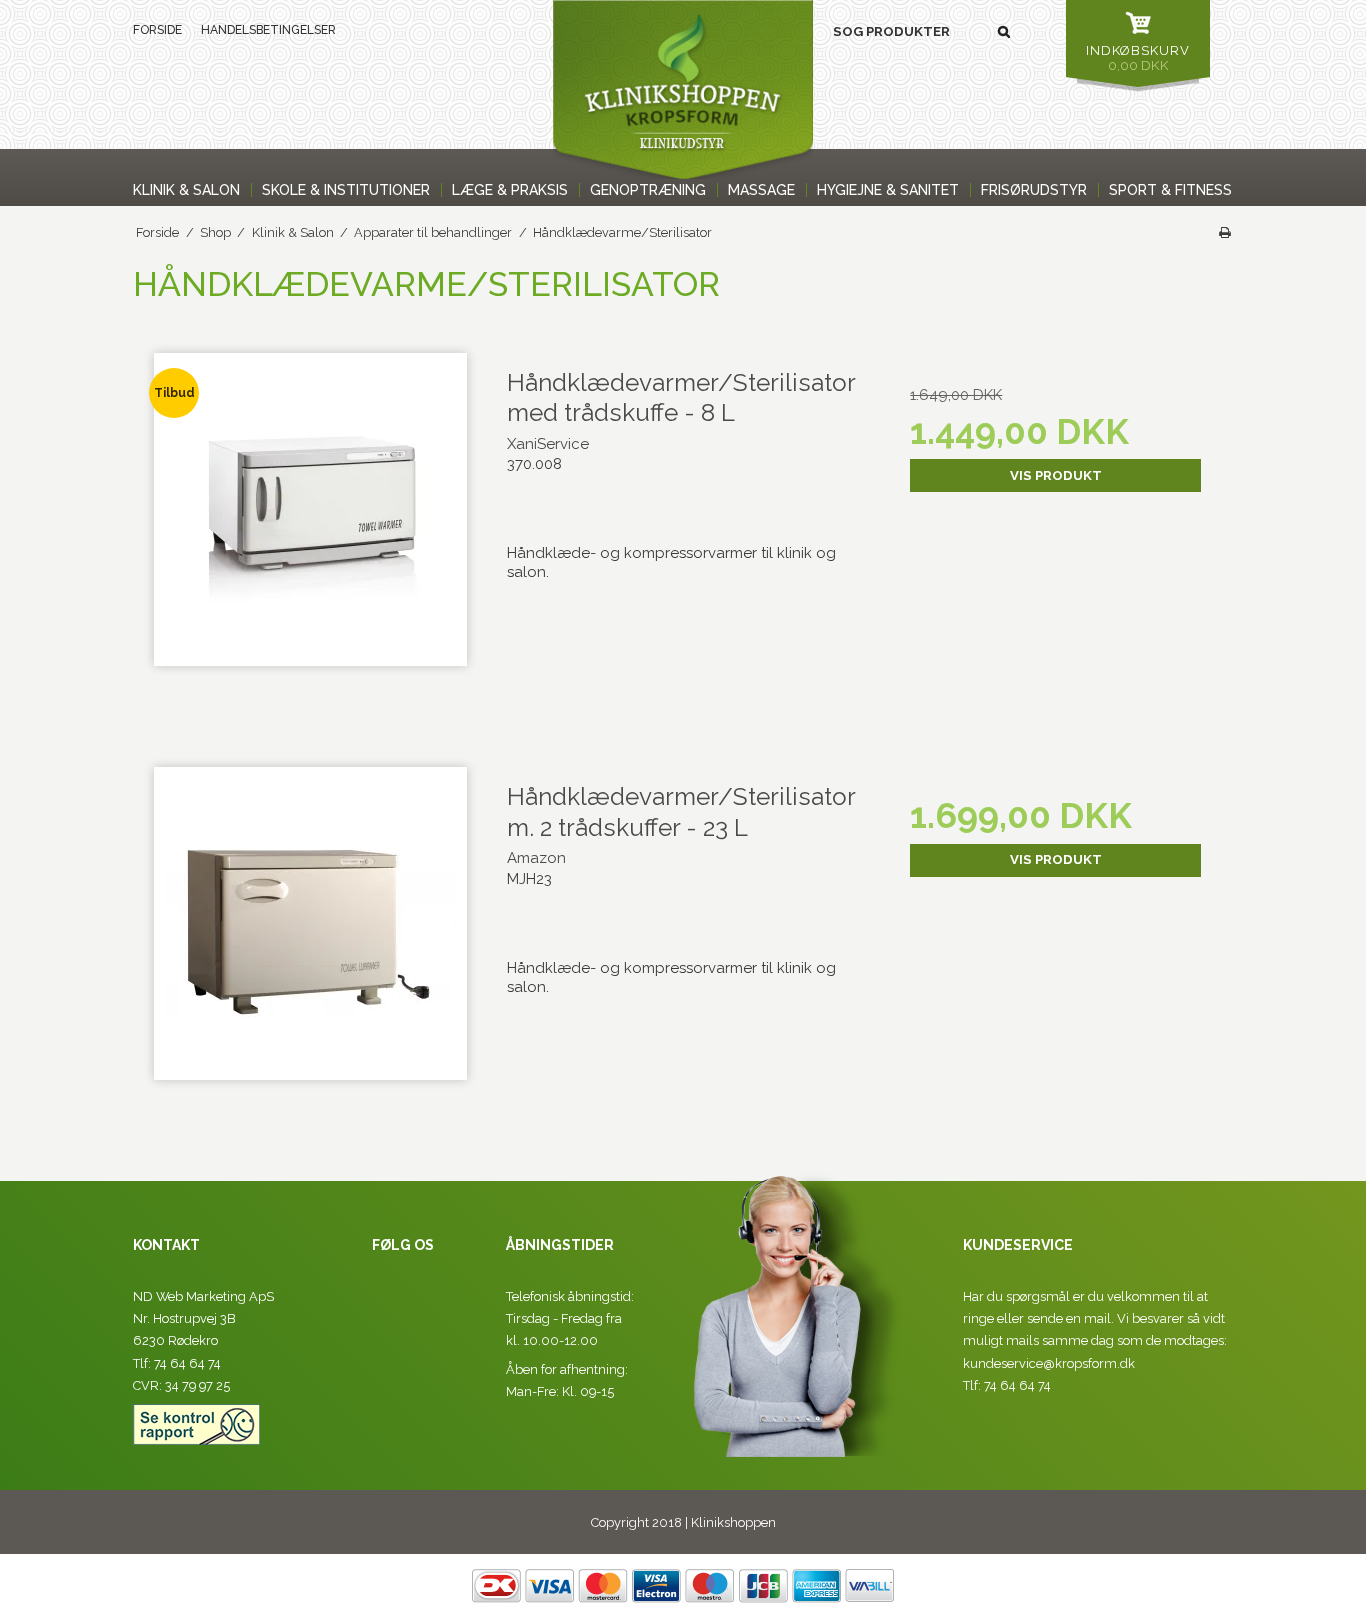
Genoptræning (648, 190)
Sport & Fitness (1170, 190)
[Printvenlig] (1225, 232)
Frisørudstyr (1034, 190)
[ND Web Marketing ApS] (683, 89)
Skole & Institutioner (346, 190)
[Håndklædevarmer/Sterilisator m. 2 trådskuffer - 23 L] (310, 943)
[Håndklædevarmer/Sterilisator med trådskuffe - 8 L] (310, 529)
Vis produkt (1056, 475)
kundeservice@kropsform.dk (1049, 1363)
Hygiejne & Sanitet (888, 190)
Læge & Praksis (510, 190)
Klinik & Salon (186, 190)
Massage (761, 190)
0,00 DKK (1138, 58)
